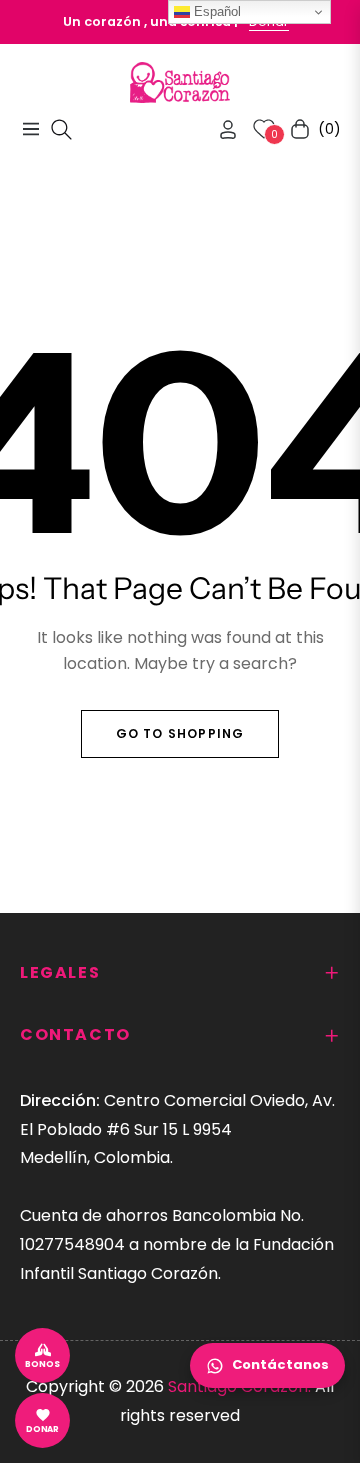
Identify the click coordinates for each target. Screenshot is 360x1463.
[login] (220, 129)
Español (215, 11)
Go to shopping (180, 733)
